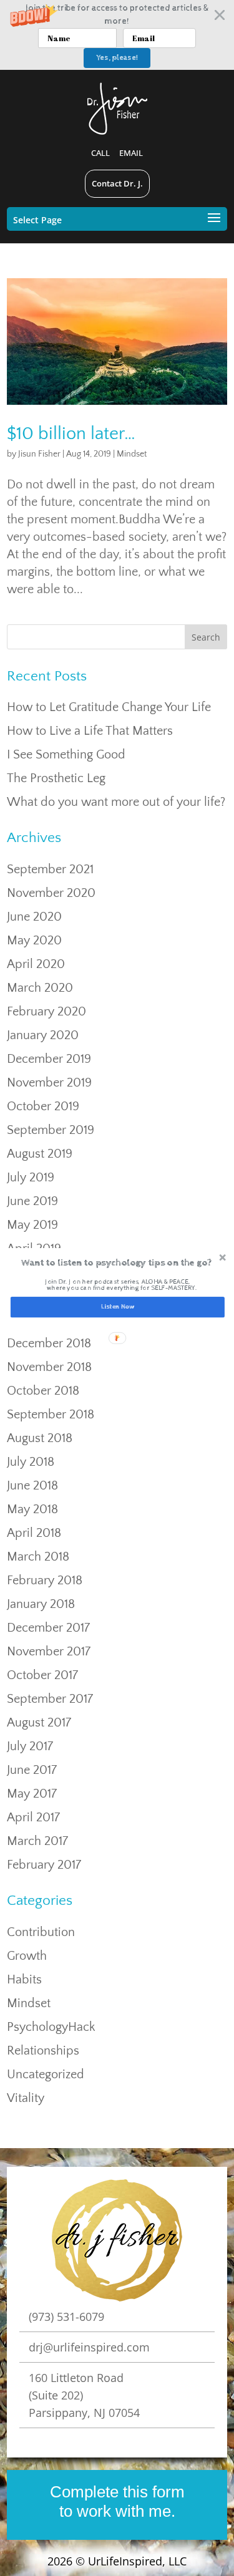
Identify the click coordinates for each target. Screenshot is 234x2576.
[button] (116, 1263)
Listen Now (117, 1307)
